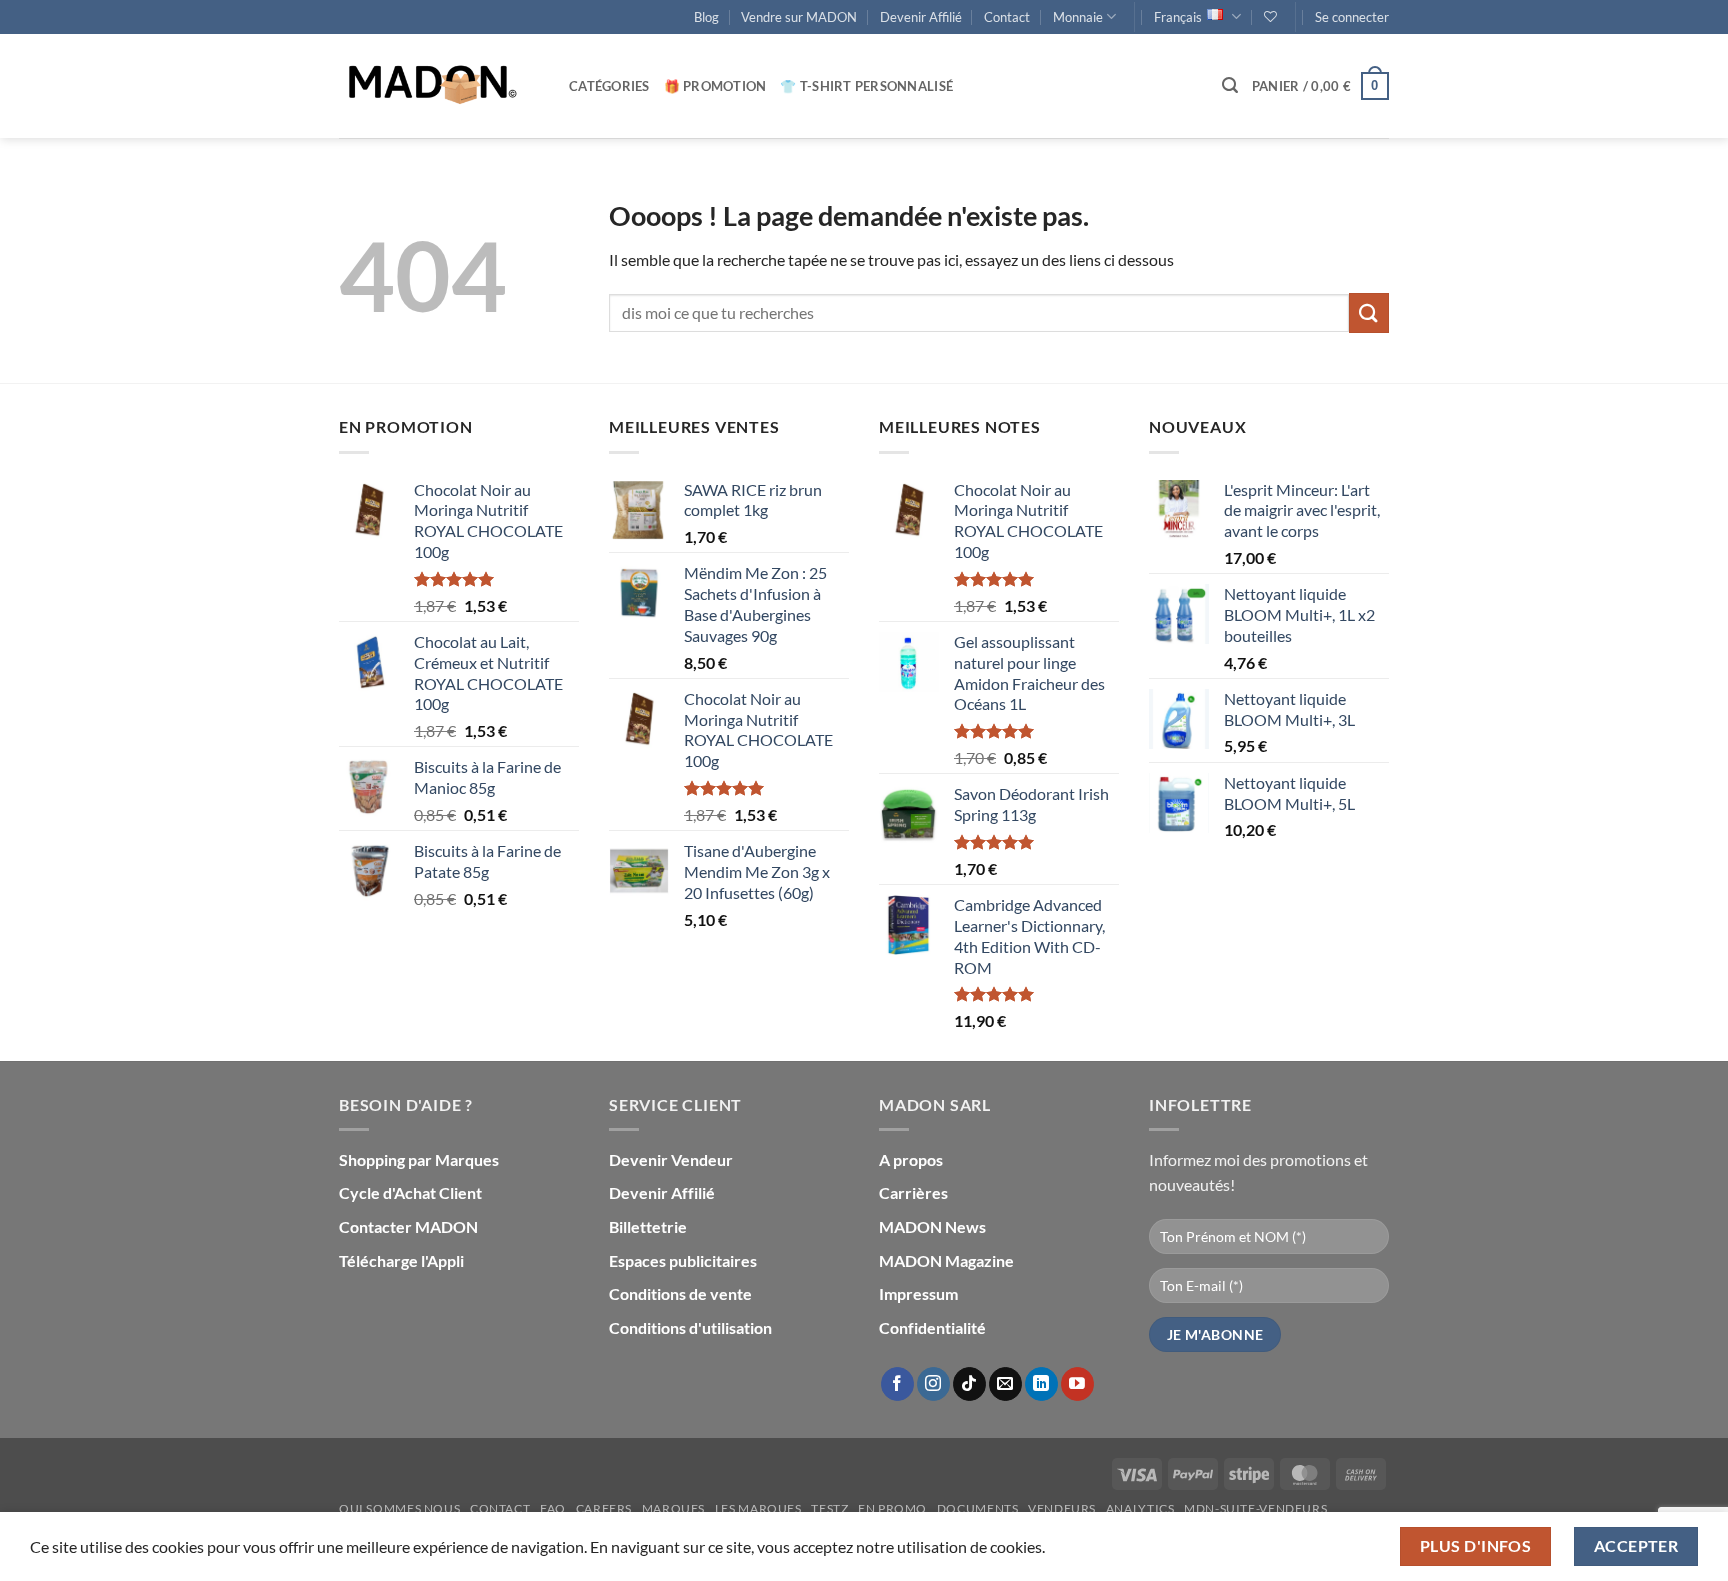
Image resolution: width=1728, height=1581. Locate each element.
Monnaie (1078, 17)
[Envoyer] (1369, 312)
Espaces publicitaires (683, 1260)
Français (1178, 17)
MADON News (932, 1226)
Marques (673, 1508)
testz (829, 1508)
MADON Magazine (946, 1260)
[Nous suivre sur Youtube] (1077, 1384)
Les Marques (758, 1508)
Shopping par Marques (419, 1159)
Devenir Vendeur (671, 1159)
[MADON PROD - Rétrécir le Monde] (439, 86)
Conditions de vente (680, 1293)
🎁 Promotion (715, 86)
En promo (892, 1508)
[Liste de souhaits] (1270, 16)
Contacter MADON (408, 1226)
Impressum (918, 1293)
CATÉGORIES (609, 86)
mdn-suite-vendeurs (1255, 1508)
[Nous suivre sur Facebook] (897, 1384)
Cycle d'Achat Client (410, 1192)
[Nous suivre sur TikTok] (969, 1384)
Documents (978, 1508)
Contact (1007, 17)
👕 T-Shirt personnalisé (866, 86)
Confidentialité (932, 1327)
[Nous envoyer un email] (1005, 1384)
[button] (1352, 17)
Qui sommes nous (399, 1508)
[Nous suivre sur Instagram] (933, 1384)
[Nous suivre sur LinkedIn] (1041, 1384)
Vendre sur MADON (799, 17)
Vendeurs (1062, 1508)
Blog (706, 17)
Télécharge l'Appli (401, 1260)
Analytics (1140, 1508)
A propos (911, 1159)
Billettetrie (648, 1226)
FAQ (553, 1508)
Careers (604, 1508)
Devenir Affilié (921, 17)
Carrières (913, 1192)
